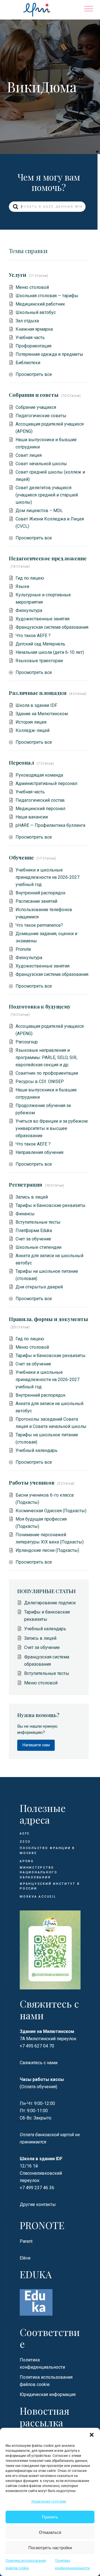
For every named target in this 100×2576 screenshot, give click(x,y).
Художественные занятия (42, 619)
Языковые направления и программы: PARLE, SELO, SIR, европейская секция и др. (46, 1057)
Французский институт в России (50, 1886)
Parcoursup (27, 1042)
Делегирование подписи (50, 1603)
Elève (25, 2258)
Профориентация (33, 346)
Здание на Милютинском (42, 714)
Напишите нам (36, 1745)
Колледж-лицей (32, 730)
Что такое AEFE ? (33, 636)
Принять (50, 2517)
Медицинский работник (40, 304)
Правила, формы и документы (48, 1319)
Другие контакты (38, 2204)
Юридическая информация (48, 2394)
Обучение (21, 857)
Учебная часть (30, 338)
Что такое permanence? (39, 925)
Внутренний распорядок (41, 893)
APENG (27, 1861)
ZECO (25, 1842)
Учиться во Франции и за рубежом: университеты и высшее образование (52, 1128)
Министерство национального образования (39, 1872)
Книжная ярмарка (34, 329)
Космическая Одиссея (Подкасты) (51, 1511)
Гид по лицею (30, 578)
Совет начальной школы (41, 464)
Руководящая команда (39, 775)
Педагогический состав (40, 800)
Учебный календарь (37, 1450)
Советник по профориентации (47, 1073)
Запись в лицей (32, 1197)
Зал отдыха (27, 321)
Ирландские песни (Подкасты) (47, 1550)
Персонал (21, 763)
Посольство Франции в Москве (47, 1851)
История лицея (31, 722)
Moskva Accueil (39, 1897)
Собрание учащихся (36, 407)
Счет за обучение (33, 1239)
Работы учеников (32, 1483)
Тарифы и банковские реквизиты (51, 1205)
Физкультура (29, 610)
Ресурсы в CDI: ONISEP (40, 1081)
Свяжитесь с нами (39, 2063)
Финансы (25, 1214)
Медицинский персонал (40, 809)
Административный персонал (46, 783)
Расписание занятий (36, 901)
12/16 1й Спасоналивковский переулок (41, 2173)
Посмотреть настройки (50, 2548)
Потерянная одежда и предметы (49, 354)
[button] (92, 2435)
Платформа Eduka (34, 1231)
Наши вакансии (32, 817)
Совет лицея (29, 455)
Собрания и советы (34, 395)
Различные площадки (38, 693)
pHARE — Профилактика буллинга (50, 825)
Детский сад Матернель (40, 644)
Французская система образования (52, 627)
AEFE (25, 1834)
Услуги (17, 275)
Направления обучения (39, 1152)
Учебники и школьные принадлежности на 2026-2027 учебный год (47, 877)
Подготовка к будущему (40, 1006)
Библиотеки (28, 363)
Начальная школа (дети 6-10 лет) (50, 652)
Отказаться (50, 2532)
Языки (22, 586)
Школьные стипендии (38, 1247)
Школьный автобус (36, 312)
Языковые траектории (39, 661)
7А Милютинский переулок (48, 2039)
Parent (26, 2241)
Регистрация (26, 1184)
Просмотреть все (34, 374)
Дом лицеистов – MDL (39, 511)
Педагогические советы (41, 416)
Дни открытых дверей (39, 1287)
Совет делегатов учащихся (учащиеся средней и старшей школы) (47, 495)
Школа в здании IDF (36, 705)
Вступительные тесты (38, 1222)
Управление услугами (49, 2501)
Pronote (23, 949)
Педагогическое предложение (48, 558)
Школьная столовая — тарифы (47, 296)
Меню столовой (32, 287)
